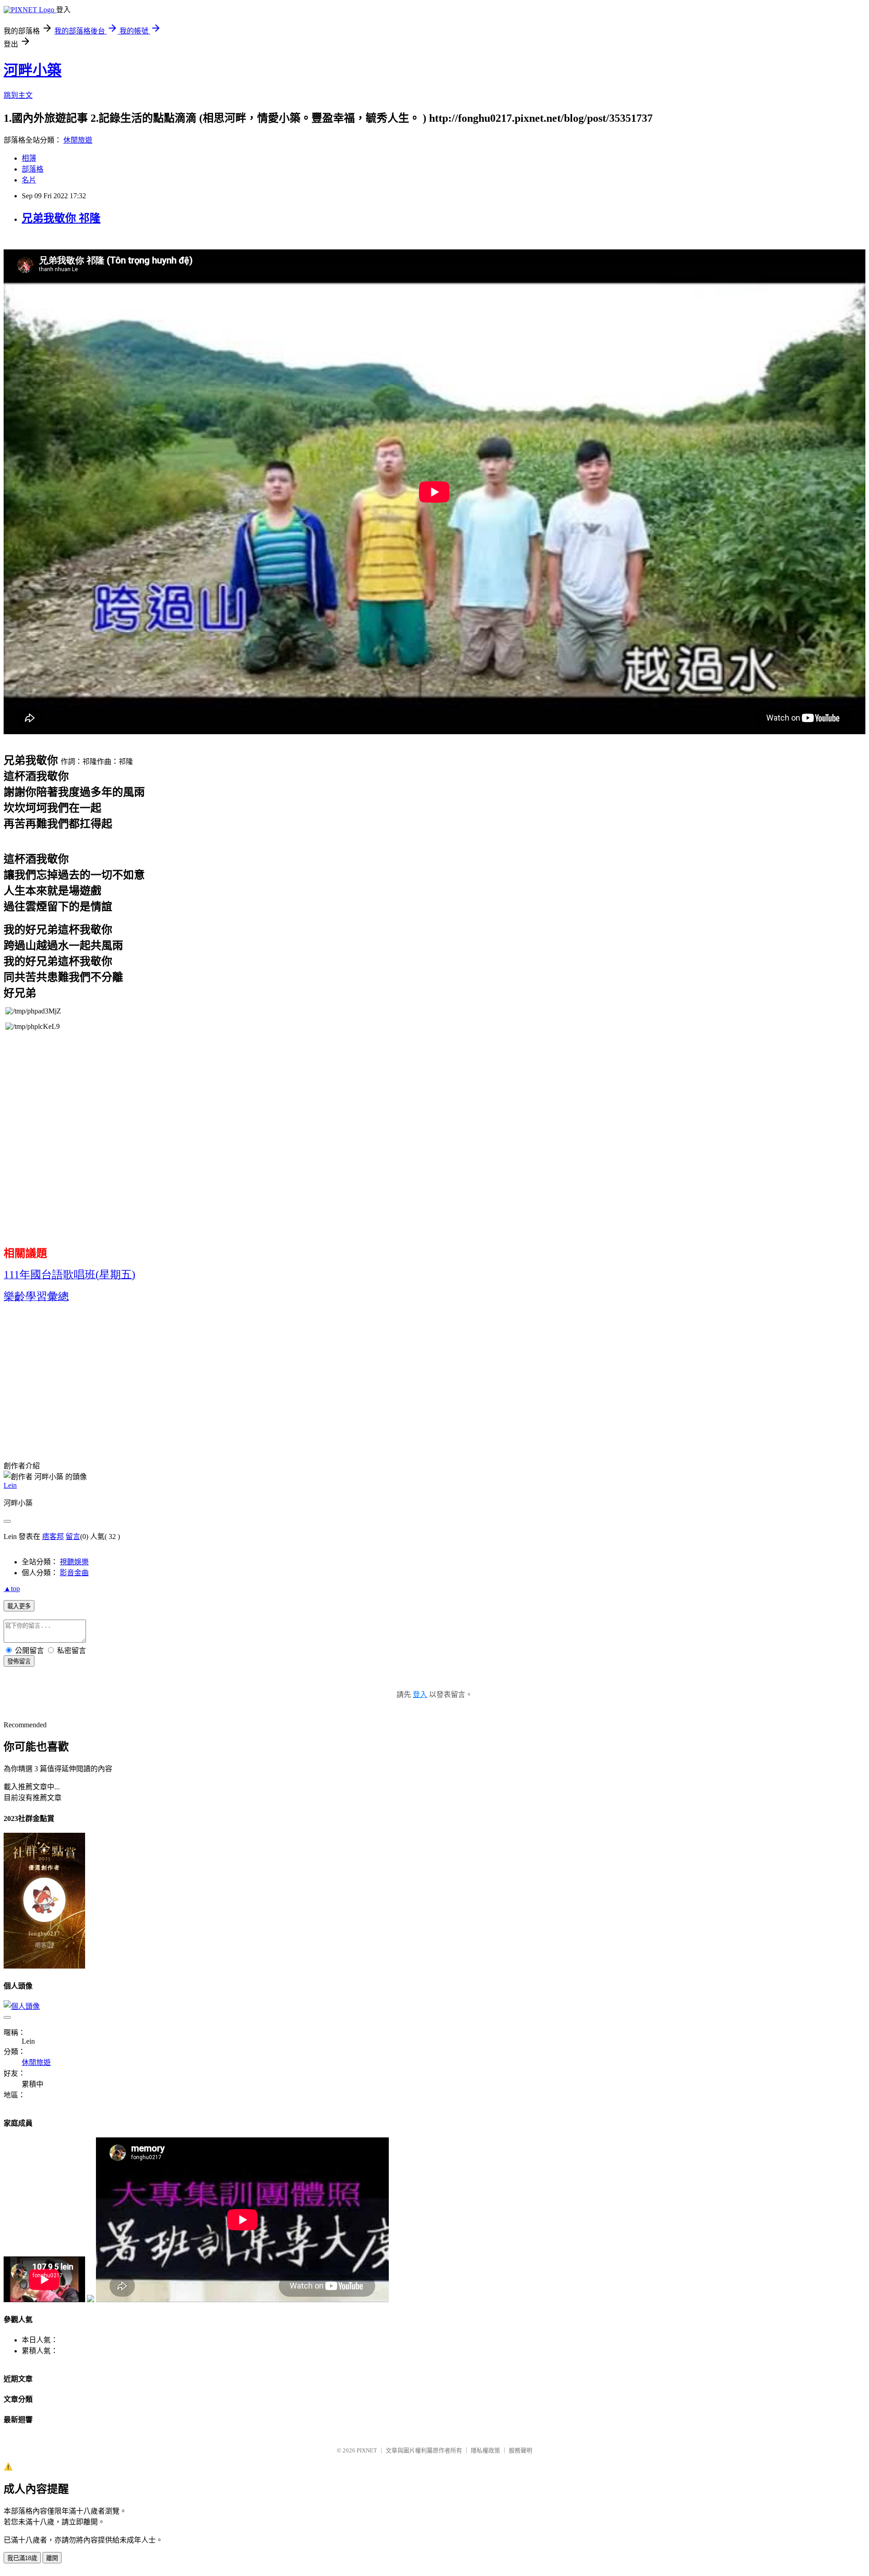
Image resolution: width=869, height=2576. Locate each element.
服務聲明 (520, 2450)
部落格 (33, 169)
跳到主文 (18, 95)
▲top (12, 1589)
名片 (29, 180)
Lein (10, 1485)
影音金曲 (74, 1573)
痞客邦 (53, 1537)
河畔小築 (33, 70)
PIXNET (367, 2450)
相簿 (29, 158)
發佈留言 (19, 1661)
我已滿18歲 (22, 2558)
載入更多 (19, 1606)
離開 (52, 2558)
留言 (73, 1537)
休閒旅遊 (78, 140)
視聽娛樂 (74, 1562)
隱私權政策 (485, 2450)
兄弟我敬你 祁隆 (61, 218)
